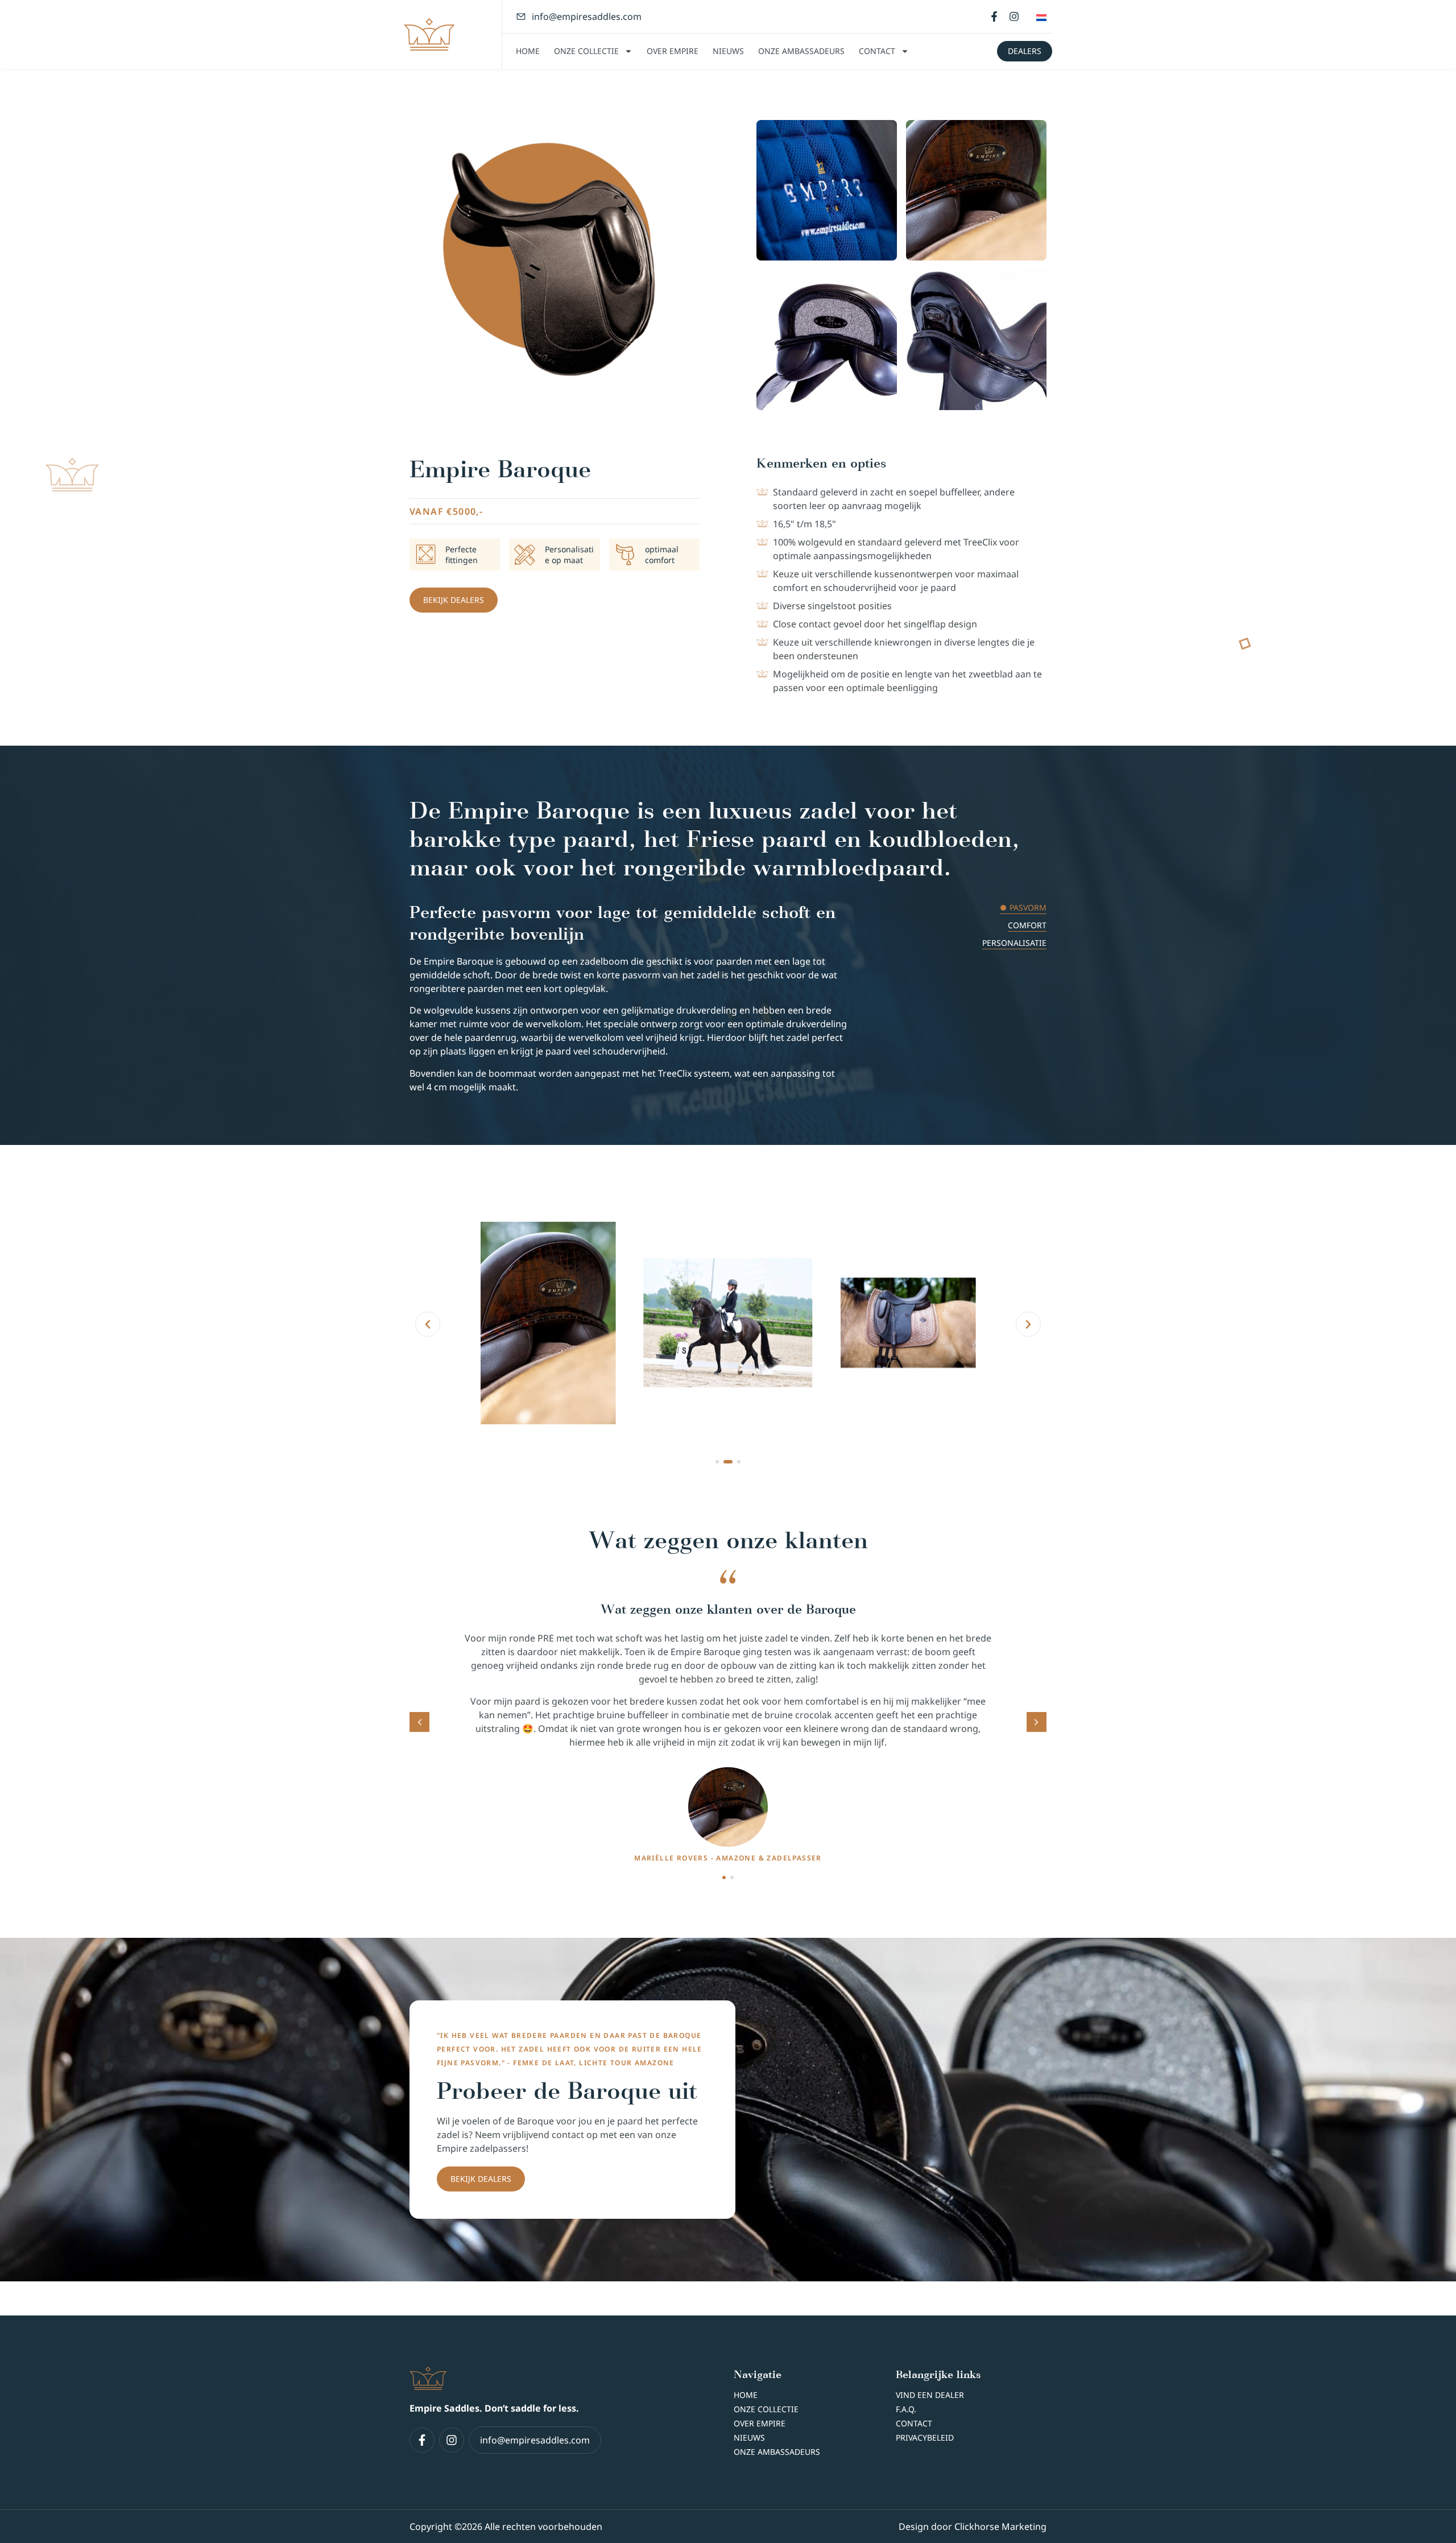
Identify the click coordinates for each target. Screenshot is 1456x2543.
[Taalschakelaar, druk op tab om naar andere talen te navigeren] (1041, 16)
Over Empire (673, 51)
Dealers (1025, 51)
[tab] (947, 908)
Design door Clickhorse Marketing (973, 2527)
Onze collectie (586, 51)
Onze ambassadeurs (801, 51)
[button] (428, 1324)
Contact (877, 51)
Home (528, 51)
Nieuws (728, 51)
